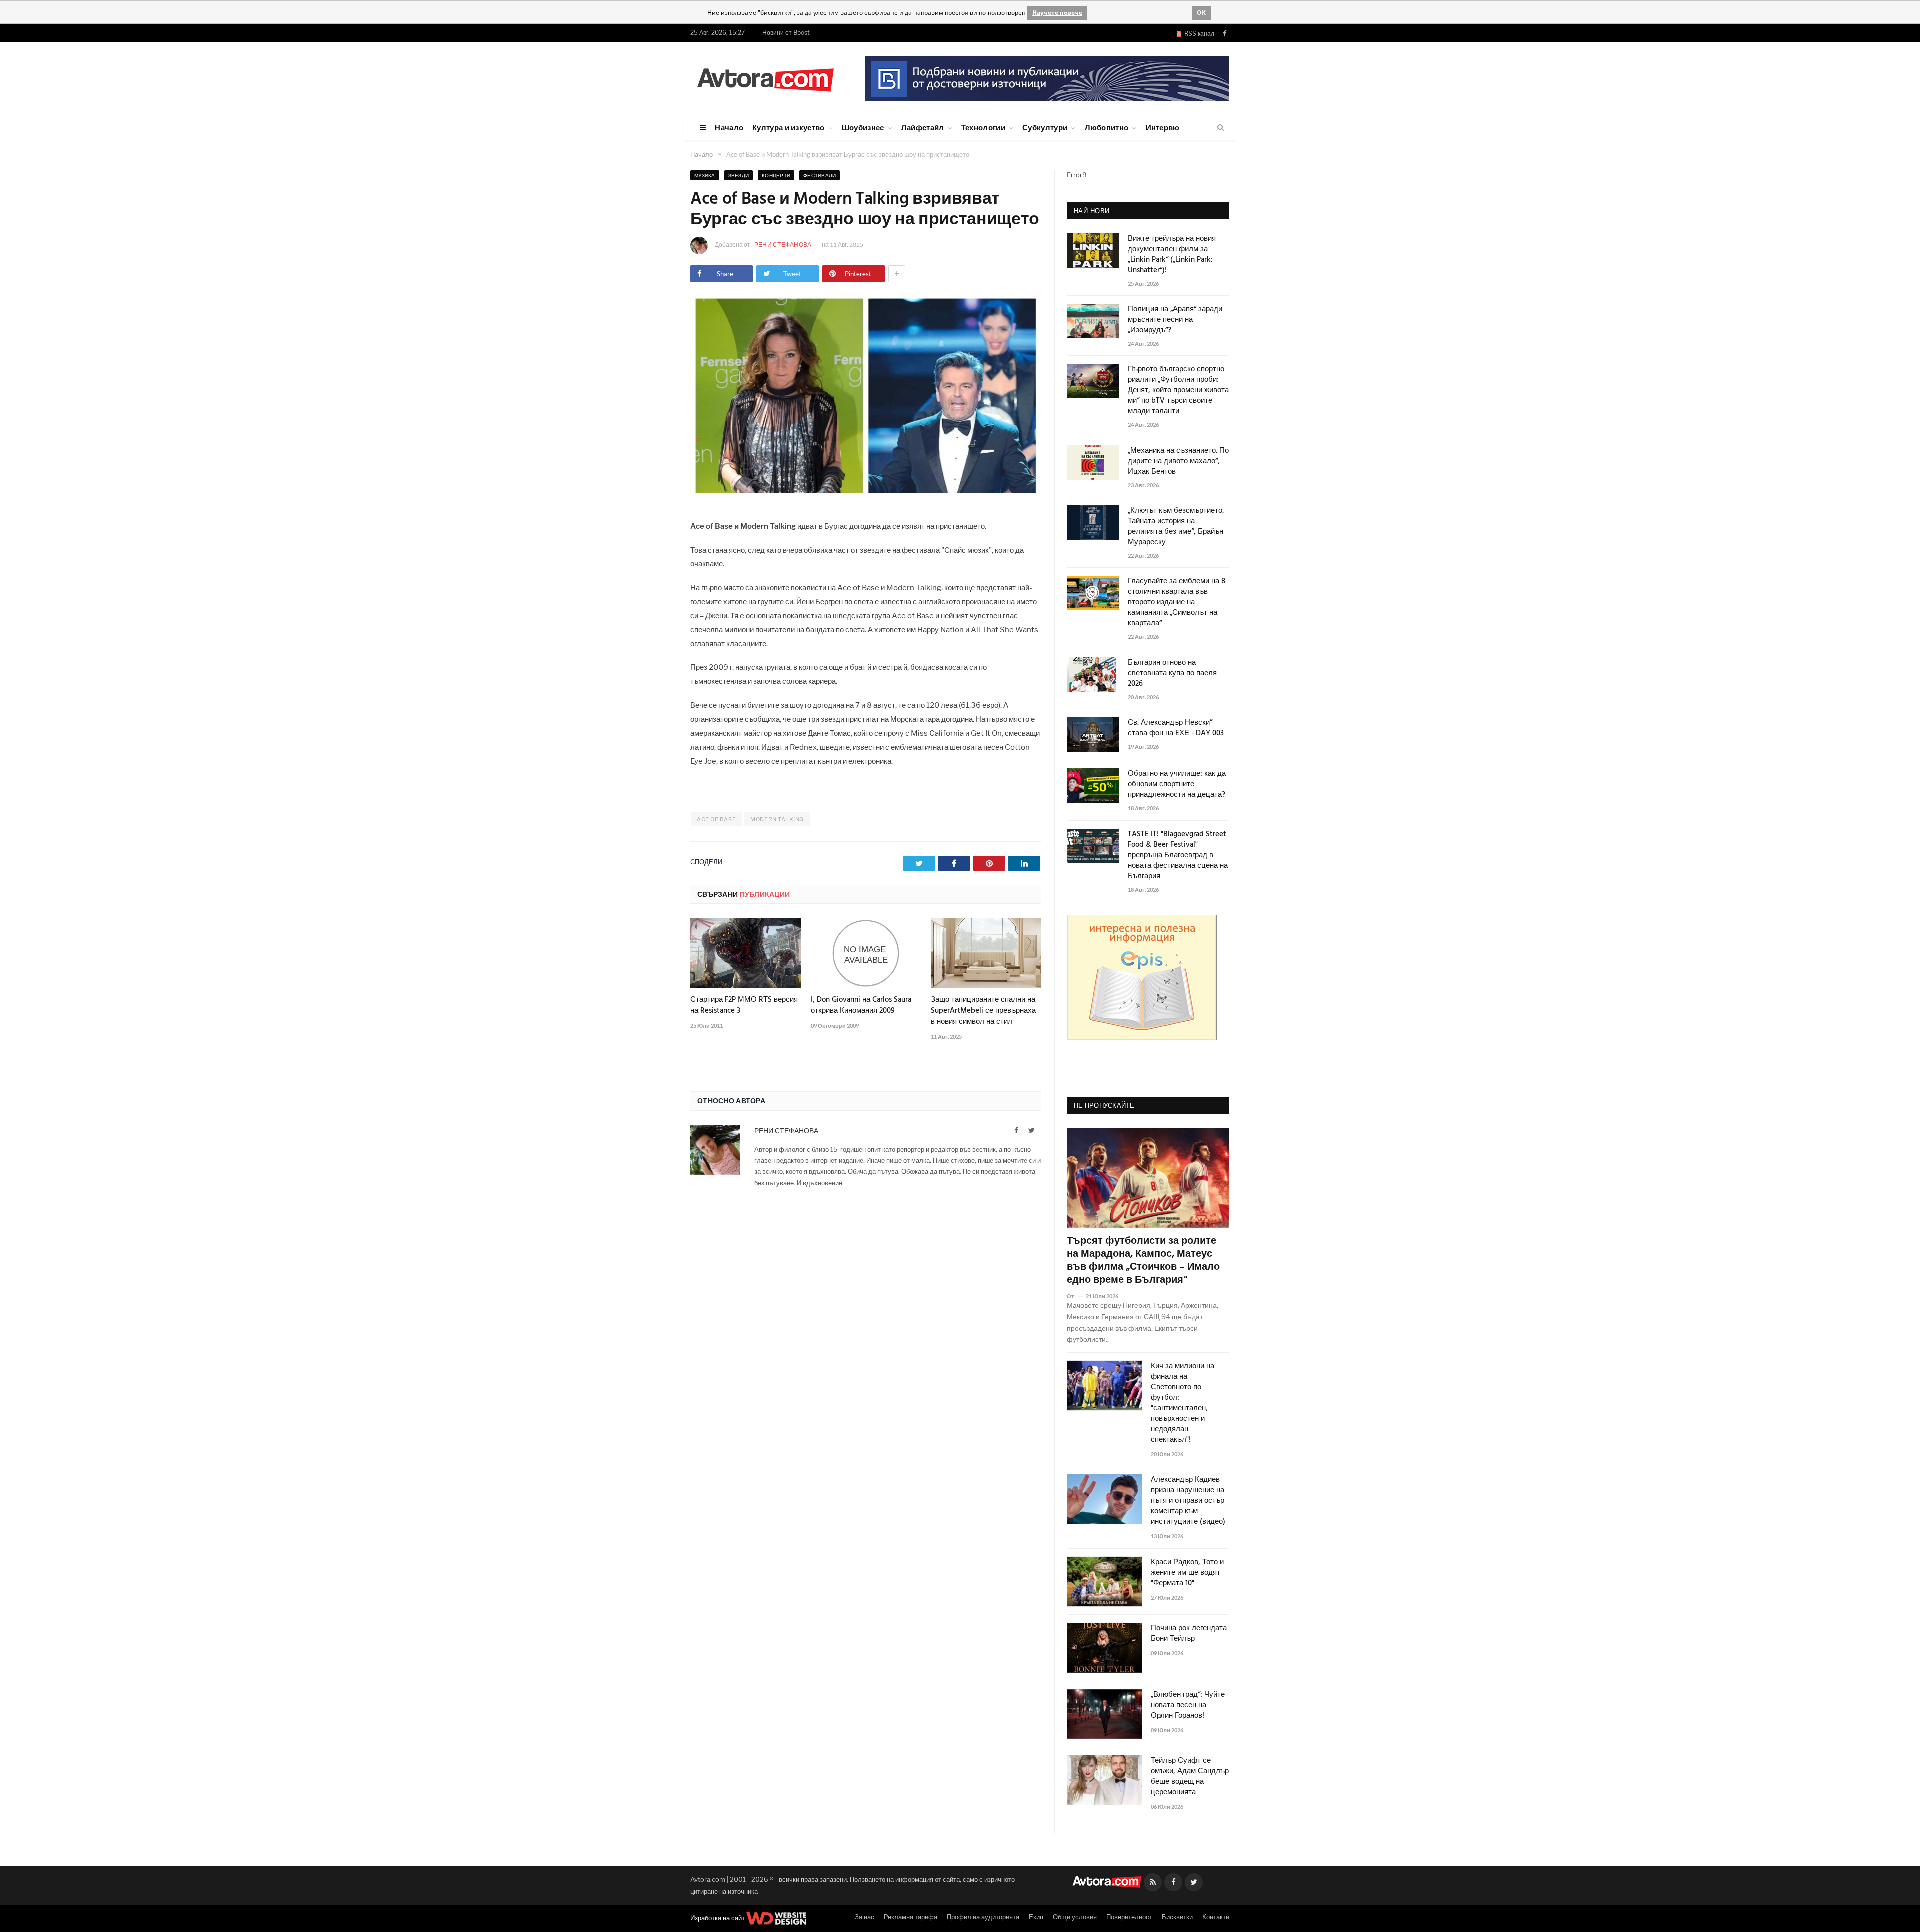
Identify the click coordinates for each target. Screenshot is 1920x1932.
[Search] (1221, 128)
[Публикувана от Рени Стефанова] (702, 245)
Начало (729, 127)
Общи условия (1075, 1917)
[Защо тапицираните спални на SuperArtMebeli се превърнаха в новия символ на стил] (986, 953)
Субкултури (1045, 127)
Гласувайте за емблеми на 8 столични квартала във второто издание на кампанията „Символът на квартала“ (1177, 602)
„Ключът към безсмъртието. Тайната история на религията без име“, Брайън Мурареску (1176, 527)
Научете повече (1057, 12)
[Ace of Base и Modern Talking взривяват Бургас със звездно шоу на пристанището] (866, 490)
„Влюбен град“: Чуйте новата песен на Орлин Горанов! (1188, 1706)
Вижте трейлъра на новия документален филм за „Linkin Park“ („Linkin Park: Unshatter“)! (1172, 255)
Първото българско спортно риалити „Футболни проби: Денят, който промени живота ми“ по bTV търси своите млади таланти (1178, 390)
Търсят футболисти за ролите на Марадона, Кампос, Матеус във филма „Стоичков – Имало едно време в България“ (1143, 1261)
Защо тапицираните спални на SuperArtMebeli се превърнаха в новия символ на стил (983, 1011)
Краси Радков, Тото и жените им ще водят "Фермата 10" (1187, 1573)
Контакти (1216, 1917)
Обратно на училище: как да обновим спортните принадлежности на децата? (1177, 784)
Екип (1036, 1917)
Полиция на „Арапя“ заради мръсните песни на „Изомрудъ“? (1175, 320)
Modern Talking (777, 819)
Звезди (739, 175)
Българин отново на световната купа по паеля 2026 (1172, 673)
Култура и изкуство (788, 127)
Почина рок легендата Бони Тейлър (1189, 1634)
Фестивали (820, 175)
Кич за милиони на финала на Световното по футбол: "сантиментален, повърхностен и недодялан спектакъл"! (1183, 1403)
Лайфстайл (923, 127)
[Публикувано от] (1075, 1296)
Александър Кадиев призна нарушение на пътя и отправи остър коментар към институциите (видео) (1188, 1501)
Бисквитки (1177, 1917)
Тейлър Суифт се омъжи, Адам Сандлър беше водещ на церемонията (1190, 1777)
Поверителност (1129, 1917)
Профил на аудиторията (983, 1917)
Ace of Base (716, 819)
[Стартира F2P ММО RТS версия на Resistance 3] (746, 953)
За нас (865, 1917)
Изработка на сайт (718, 1918)
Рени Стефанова (784, 244)
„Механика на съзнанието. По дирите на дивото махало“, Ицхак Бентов (1178, 461)
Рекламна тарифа (911, 1917)
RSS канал (1198, 33)
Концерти (776, 175)
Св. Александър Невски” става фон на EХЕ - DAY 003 (1176, 728)
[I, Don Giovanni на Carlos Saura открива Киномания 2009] (866, 953)
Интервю (1163, 127)
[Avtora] (765, 78)
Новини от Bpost (786, 32)
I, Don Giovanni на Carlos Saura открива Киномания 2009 (861, 1005)
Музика (705, 175)
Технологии (983, 127)
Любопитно (1107, 127)
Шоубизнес (863, 127)
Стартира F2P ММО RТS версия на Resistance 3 (744, 1005)
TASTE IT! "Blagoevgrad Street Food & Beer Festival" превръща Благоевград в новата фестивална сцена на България (1178, 855)
